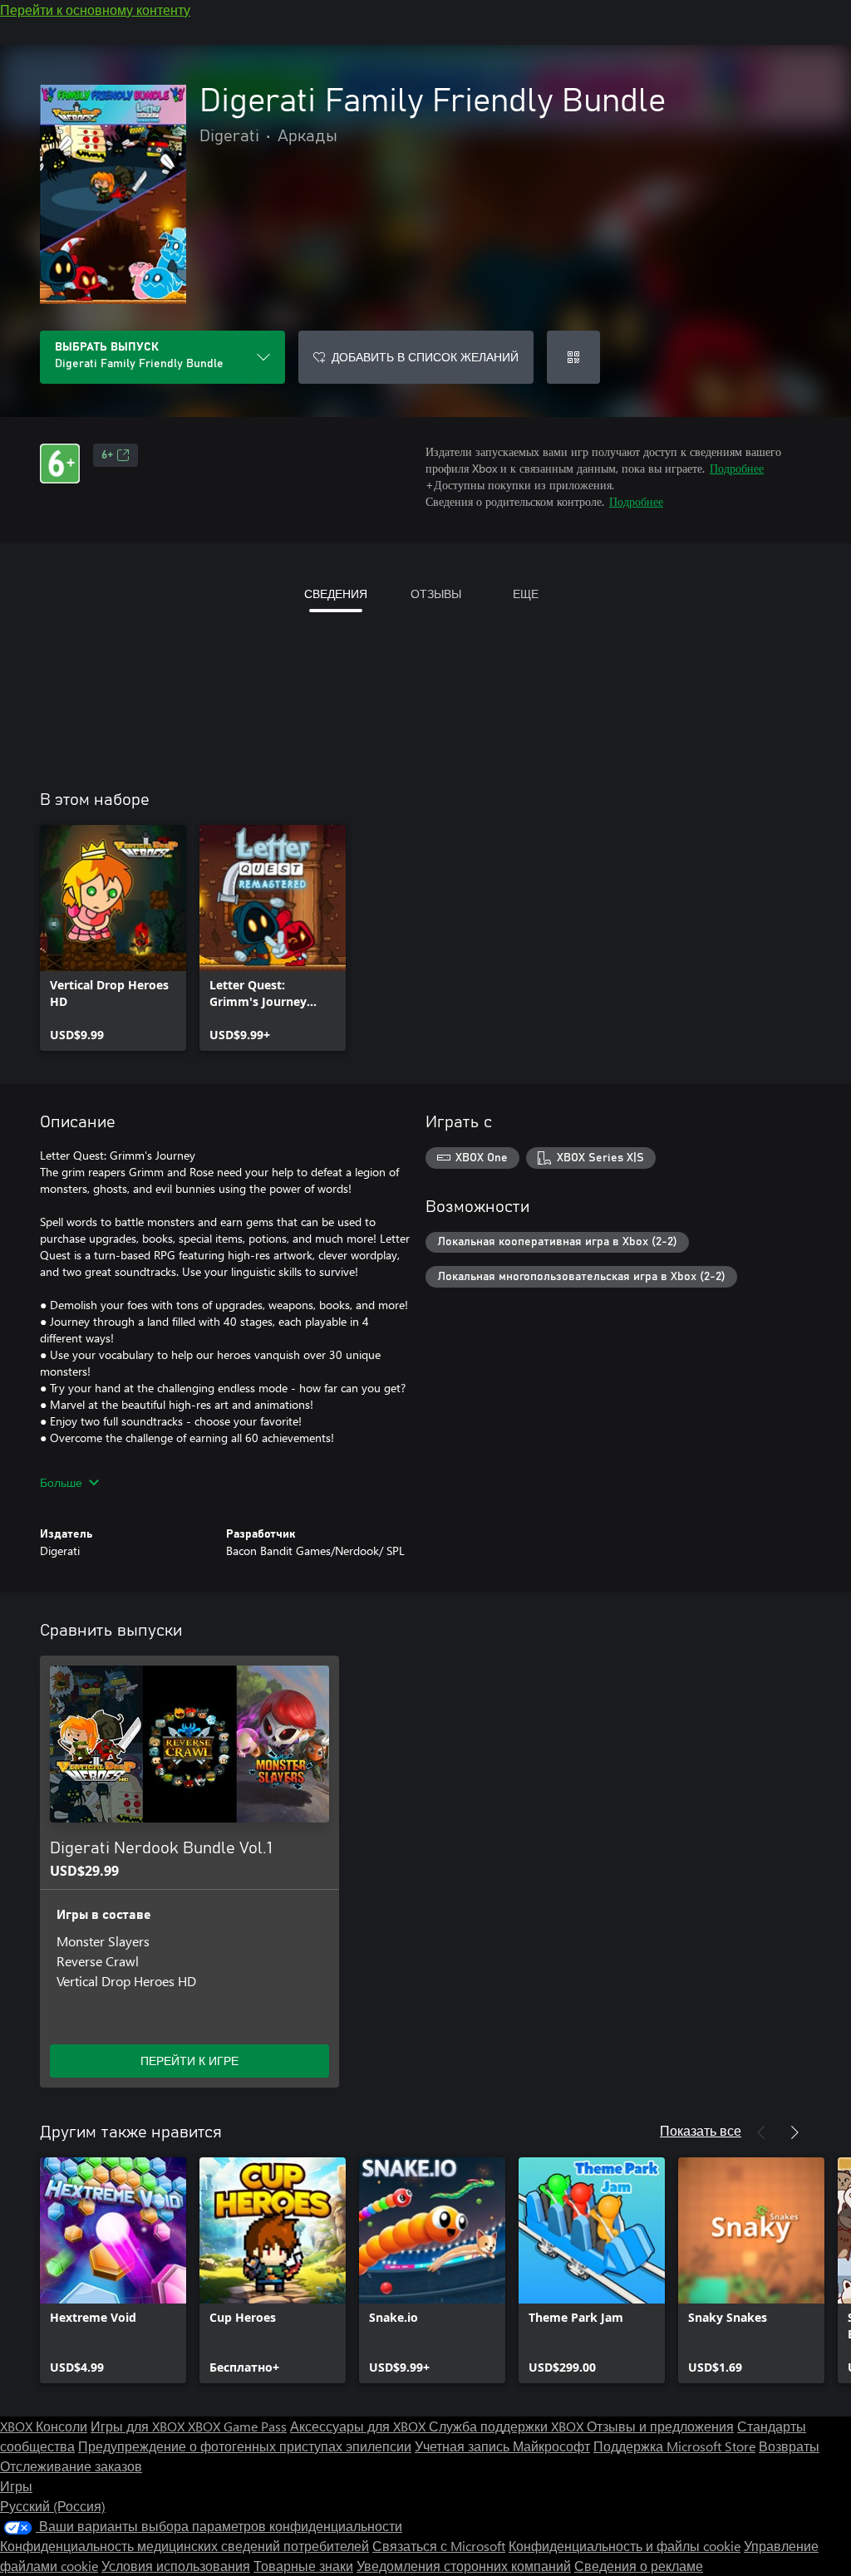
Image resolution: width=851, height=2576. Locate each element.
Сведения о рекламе (639, 2566)
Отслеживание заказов (71, 2466)
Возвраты (789, 2446)
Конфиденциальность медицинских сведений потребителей (184, 2546)
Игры (16, 2486)
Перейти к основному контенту (95, 10)
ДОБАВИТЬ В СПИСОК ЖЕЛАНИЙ (425, 357)
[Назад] (761, 2132)
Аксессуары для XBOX (359, 2426)
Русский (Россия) (53, 2506)
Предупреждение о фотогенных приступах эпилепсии (245, 2446)
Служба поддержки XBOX (508, 2426)
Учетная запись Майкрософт (502, 2446)
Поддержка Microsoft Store (674, 2446)
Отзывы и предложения (660, 2426)
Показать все (701, 2130)
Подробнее (737, 468)
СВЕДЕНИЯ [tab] (336, 594)
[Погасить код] (573, 357)
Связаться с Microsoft (439, 2546)
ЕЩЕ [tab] (526, 594)
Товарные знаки (303, 2566)
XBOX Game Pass (237, 2426)
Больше (61, 1482)
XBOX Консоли (44, 2426)
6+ (107, 455)
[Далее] (794, 2132)
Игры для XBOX (139, 2426)
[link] (113, 938)
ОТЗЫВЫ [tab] (436, 594)
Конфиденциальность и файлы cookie (625, 2546)
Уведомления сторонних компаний (464, 2566)
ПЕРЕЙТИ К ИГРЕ (189, 2061)
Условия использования (176, 2566)
